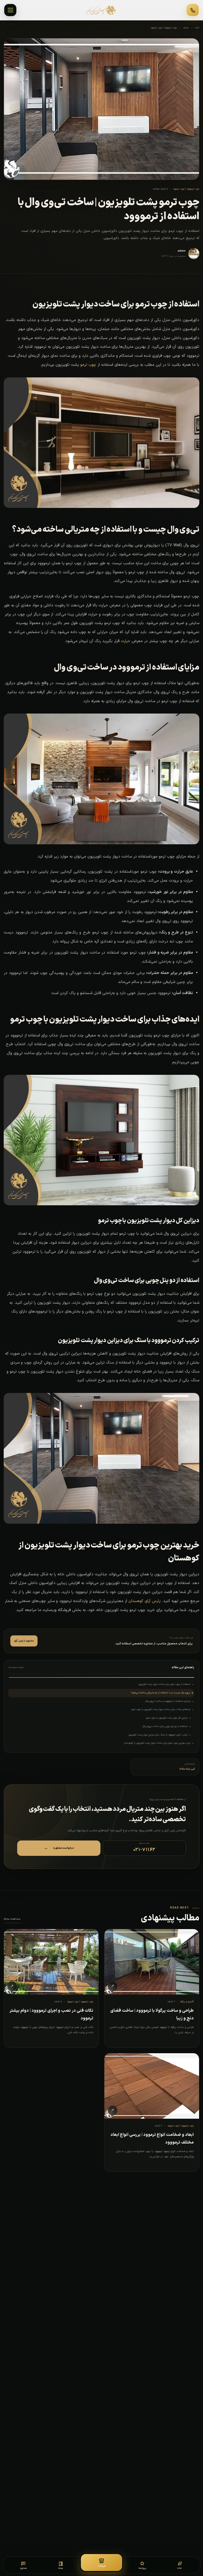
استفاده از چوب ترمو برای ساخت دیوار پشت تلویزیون (164, 1684)
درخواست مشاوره (59, 1848)
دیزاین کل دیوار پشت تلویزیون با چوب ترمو (167, 1718)
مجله (186, 28)
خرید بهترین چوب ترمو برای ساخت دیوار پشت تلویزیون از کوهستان (157, 1743)
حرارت (126, 641)
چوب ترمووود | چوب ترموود (164, 28)
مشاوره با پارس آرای (24, 1641)
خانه (197, 28)
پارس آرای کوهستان (145, 1601)
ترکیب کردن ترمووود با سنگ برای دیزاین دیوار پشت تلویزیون (158, 1735)
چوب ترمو (88, 365)
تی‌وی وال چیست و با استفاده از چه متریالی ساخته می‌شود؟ (160, 1693)
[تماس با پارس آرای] (193, 10)
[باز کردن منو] (10, 10)
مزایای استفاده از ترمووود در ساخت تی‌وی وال (168, 1701)
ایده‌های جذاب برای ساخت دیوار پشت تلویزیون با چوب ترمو (161, 1709)
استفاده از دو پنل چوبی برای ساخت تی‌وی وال (165, 1726)
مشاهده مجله (12, 1919)
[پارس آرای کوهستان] (101, 10)
